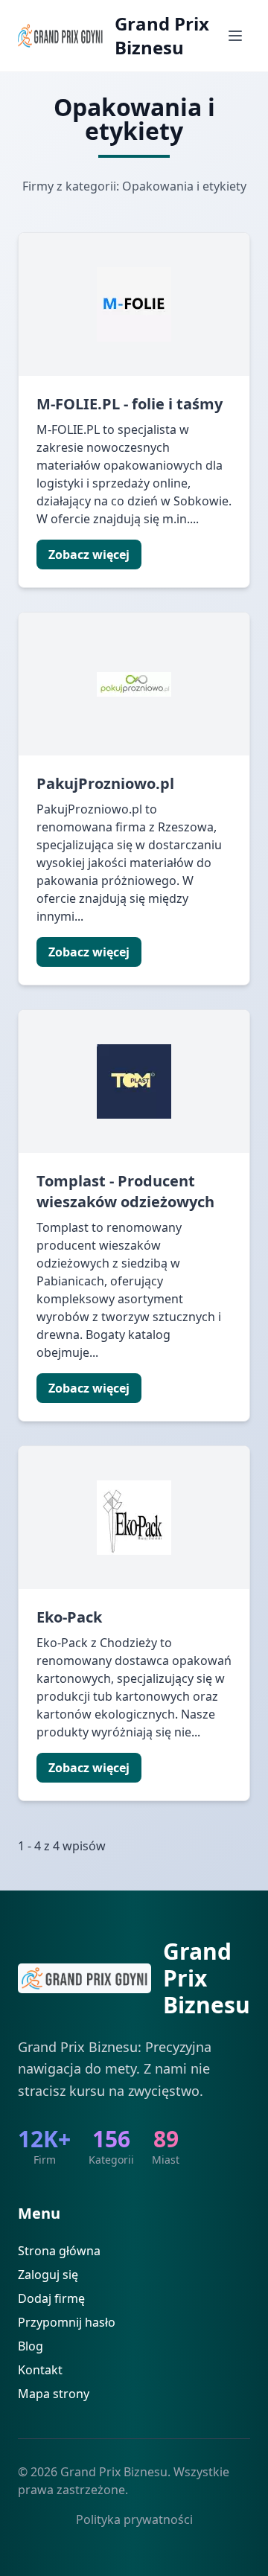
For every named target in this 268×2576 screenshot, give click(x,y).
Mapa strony (54, 2394)
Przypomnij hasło (67, 2322)
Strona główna (59, 2251)
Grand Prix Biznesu (162, 36)
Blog (31, 2346)
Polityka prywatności (134, 2519)
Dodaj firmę (51, 2298)
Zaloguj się (48, 2275)
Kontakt (40, 2370)
